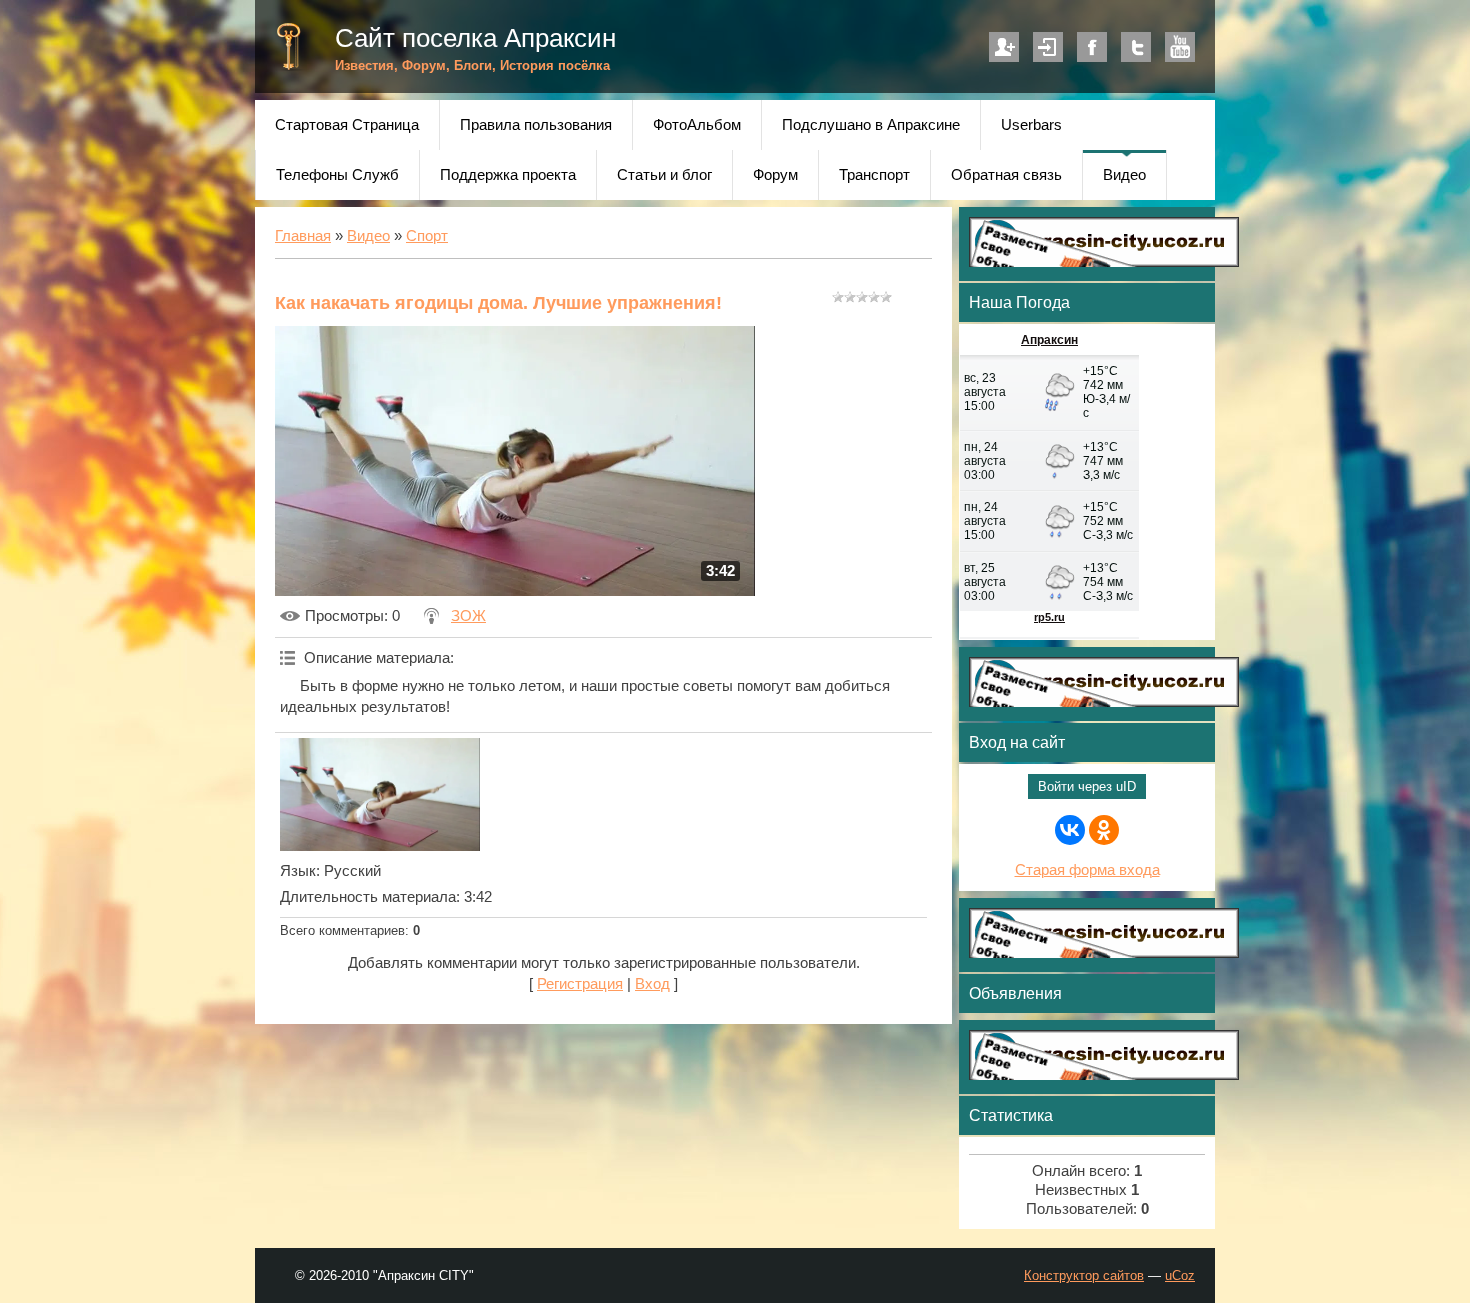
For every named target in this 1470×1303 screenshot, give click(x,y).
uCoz (1180, 1275)
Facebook (1092, 47)
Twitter (1136, 47)
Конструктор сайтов (1084, 1275)
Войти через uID (1087, 786)
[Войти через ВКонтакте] (1070, 830)
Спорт (427, 236)
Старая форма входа (1087, 870)
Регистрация (1004, 47)
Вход (1048, 47)
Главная (303, 236)
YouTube (1180, 47)
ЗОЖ (468, 616)
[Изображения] (380, 794)
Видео (368, 236)
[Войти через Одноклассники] (1104, 830)
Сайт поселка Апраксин (475, 38)
